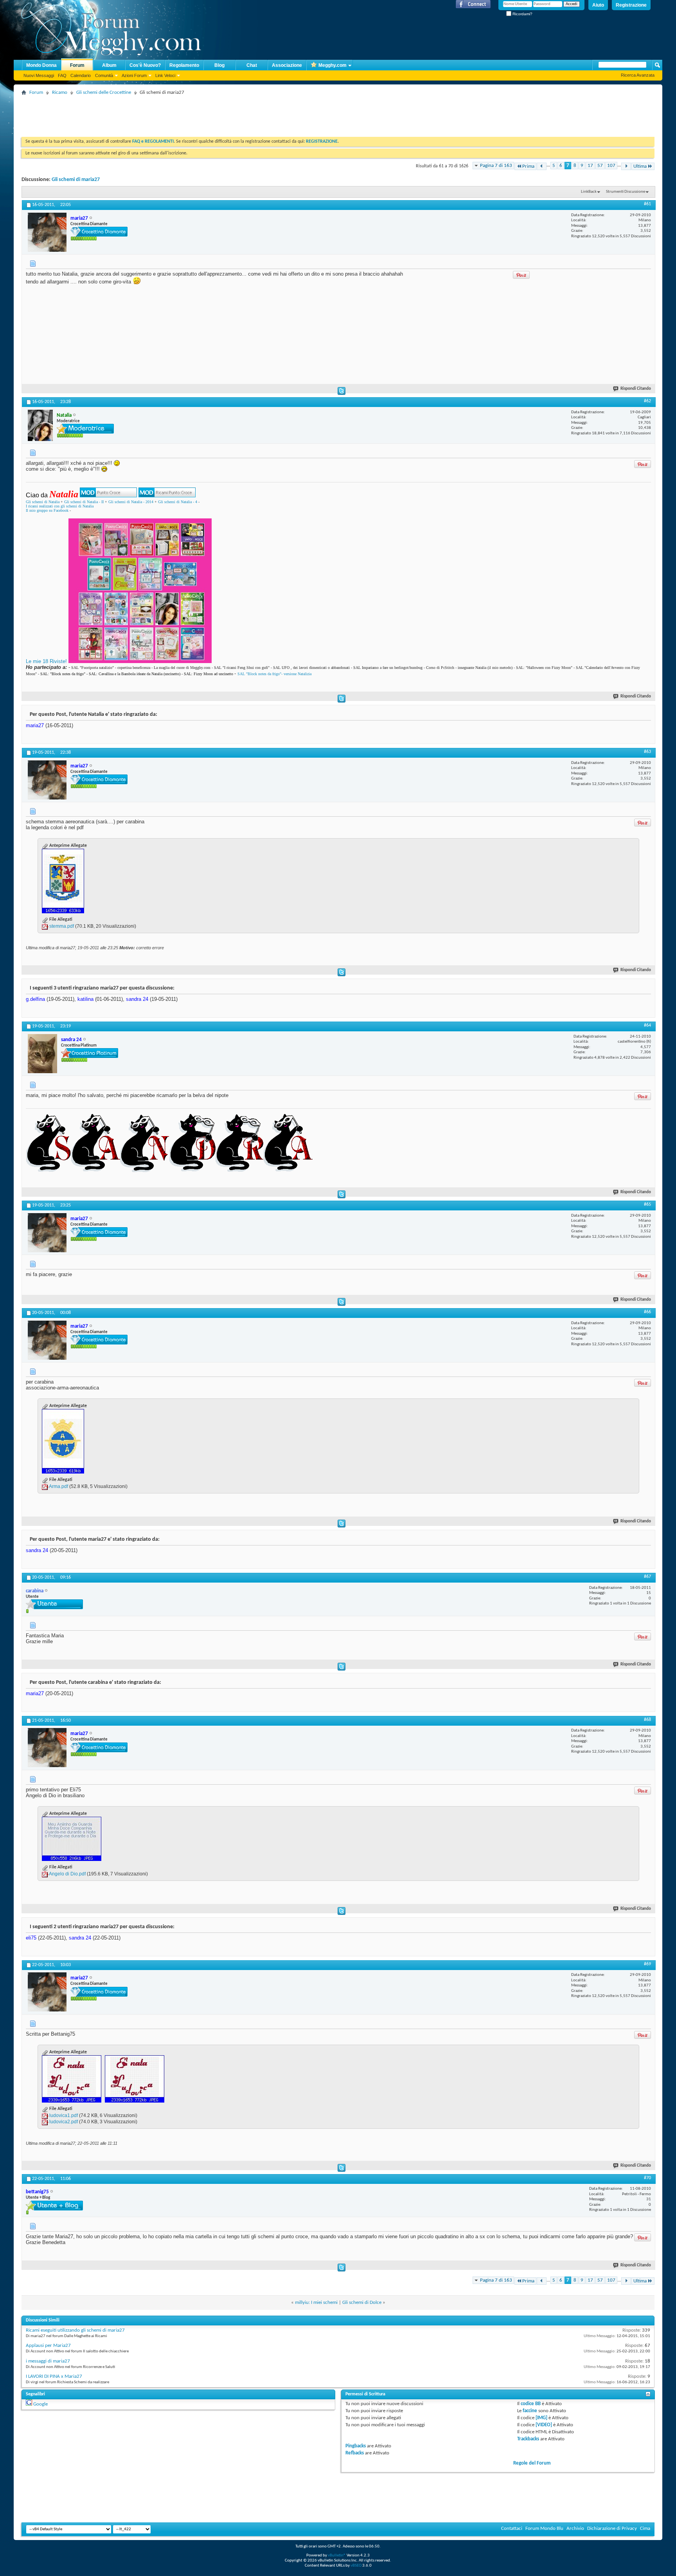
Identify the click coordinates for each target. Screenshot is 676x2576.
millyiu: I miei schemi (316, 2303)
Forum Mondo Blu (544, 2528)
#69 (647, 1964)
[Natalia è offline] (40, 425)
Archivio (575, 2528)
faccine (530, 2411)
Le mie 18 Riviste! (46, 661)
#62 (647, 401)
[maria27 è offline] (47, 232)
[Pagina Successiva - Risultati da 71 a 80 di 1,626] (626, 166)
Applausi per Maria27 (48, 2346)
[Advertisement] (164, 115)
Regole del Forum (532, 2463)
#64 (647, 1025)
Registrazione (631, 5)
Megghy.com (333, 65)
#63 (647, 752)
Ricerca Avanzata (638, 75)
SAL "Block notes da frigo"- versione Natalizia (274, 674)
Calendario (81, 75)
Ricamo (60, 92)
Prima (528, 166)
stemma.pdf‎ (62, 926)
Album (109, 65)
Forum (77, 65)
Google (40, 2404)
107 (611, 166)
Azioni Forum (134, 75)
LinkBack (589, 192)
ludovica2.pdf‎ (64, 2122)
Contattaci (512, 2528)
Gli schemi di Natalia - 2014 (131, 502)
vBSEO (356, 2566)
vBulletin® (337, 2555)
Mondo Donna (41, 65)
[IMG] (541, 2418)
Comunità (104, 75)
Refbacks (355, 2453)
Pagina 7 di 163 (496, 166)
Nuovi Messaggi (39, 75)
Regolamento (184, 65)
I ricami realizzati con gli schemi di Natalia (60, 506)
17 (590, 166)
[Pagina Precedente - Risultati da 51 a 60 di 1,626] (542, 166)
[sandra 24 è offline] (42, 1054)
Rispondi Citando (636, 389)
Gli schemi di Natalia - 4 (178, 502)
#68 (647, 1720)
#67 (647, 1577)
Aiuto (598, 5)
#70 (647, 2178)
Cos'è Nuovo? (145, 65)
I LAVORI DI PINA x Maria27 (54, 2376)
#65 (647, 1205)
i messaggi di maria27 (48, 2361)
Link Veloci (165, 75)
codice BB (531, 2404)
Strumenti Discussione (626, 192)
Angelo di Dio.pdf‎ (67, 1874)
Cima (645, 2528)
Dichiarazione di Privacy (612, 2528)
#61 (647, 204)
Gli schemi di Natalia (43, 502)
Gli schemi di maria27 (76, 180)
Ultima (640, 166)
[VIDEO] (544, 2425)
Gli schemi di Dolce (362, 2303)
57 (600, 166)
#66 (647, 1312)
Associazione (287, 65)
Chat (252, 65)
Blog (219, 65)
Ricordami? (522, 14)
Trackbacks (528, 2439)
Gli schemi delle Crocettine (104, 92)
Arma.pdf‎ (58, 1486)
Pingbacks (356, 2446)
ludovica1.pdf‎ (64, 2115)
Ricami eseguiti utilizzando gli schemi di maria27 (75, 2330)
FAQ (62, 75)
